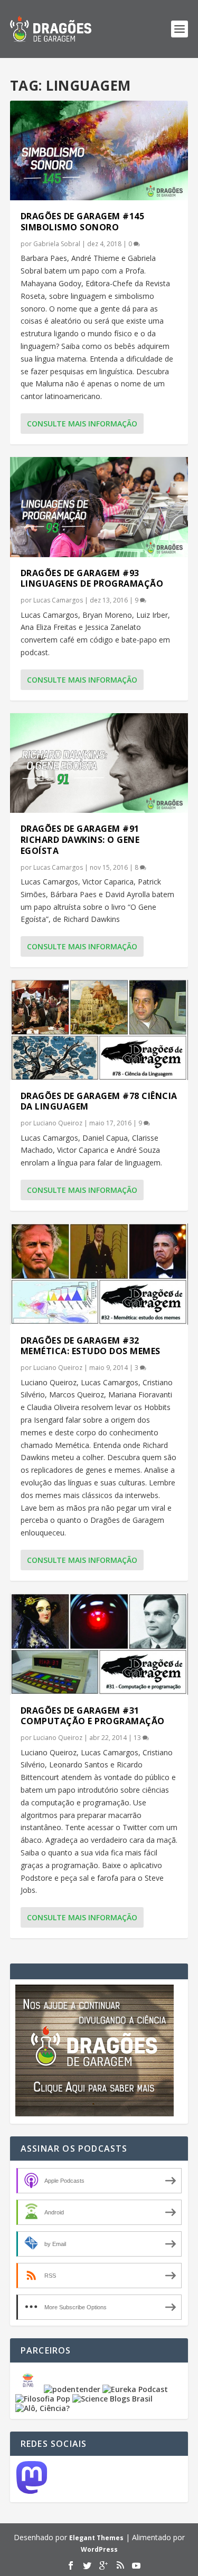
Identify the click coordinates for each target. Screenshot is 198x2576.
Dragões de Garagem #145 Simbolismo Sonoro (83, 222)
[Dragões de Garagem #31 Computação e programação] (99, 1644)
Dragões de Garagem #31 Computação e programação (93, 1716)
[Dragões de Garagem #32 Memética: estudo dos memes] (99, 1274)
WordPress (99, 2549)
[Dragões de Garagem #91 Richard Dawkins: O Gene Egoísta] (99, 763)
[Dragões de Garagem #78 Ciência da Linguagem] (99, 1030)
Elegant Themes (96, 2538)
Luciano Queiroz (58, 1123)
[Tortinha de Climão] (30, 2389)
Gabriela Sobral (57, 244)
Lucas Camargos (58, 600)
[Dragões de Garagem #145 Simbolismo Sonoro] (99, 150)
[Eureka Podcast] (135, 2389)
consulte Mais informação (82, 424)
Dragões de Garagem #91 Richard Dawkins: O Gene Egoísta (80, 840)
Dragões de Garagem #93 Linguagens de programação (92, 579)
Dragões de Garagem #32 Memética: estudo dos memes (91, 1346)
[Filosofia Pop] (43, 2399)
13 (138, 1738)
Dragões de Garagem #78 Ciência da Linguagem (99, 1101)
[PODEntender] (72, 2389)
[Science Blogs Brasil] (112, 2399)
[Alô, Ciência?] (43, 2408)
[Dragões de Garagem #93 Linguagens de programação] (99, 507)
